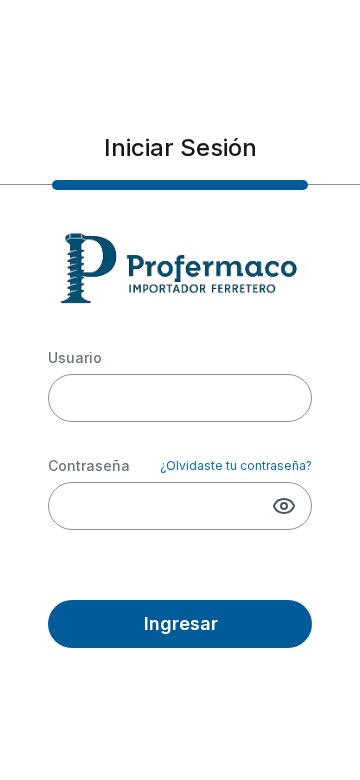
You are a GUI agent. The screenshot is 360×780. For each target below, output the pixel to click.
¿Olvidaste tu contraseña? (236, 465)
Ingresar (181, 623)
